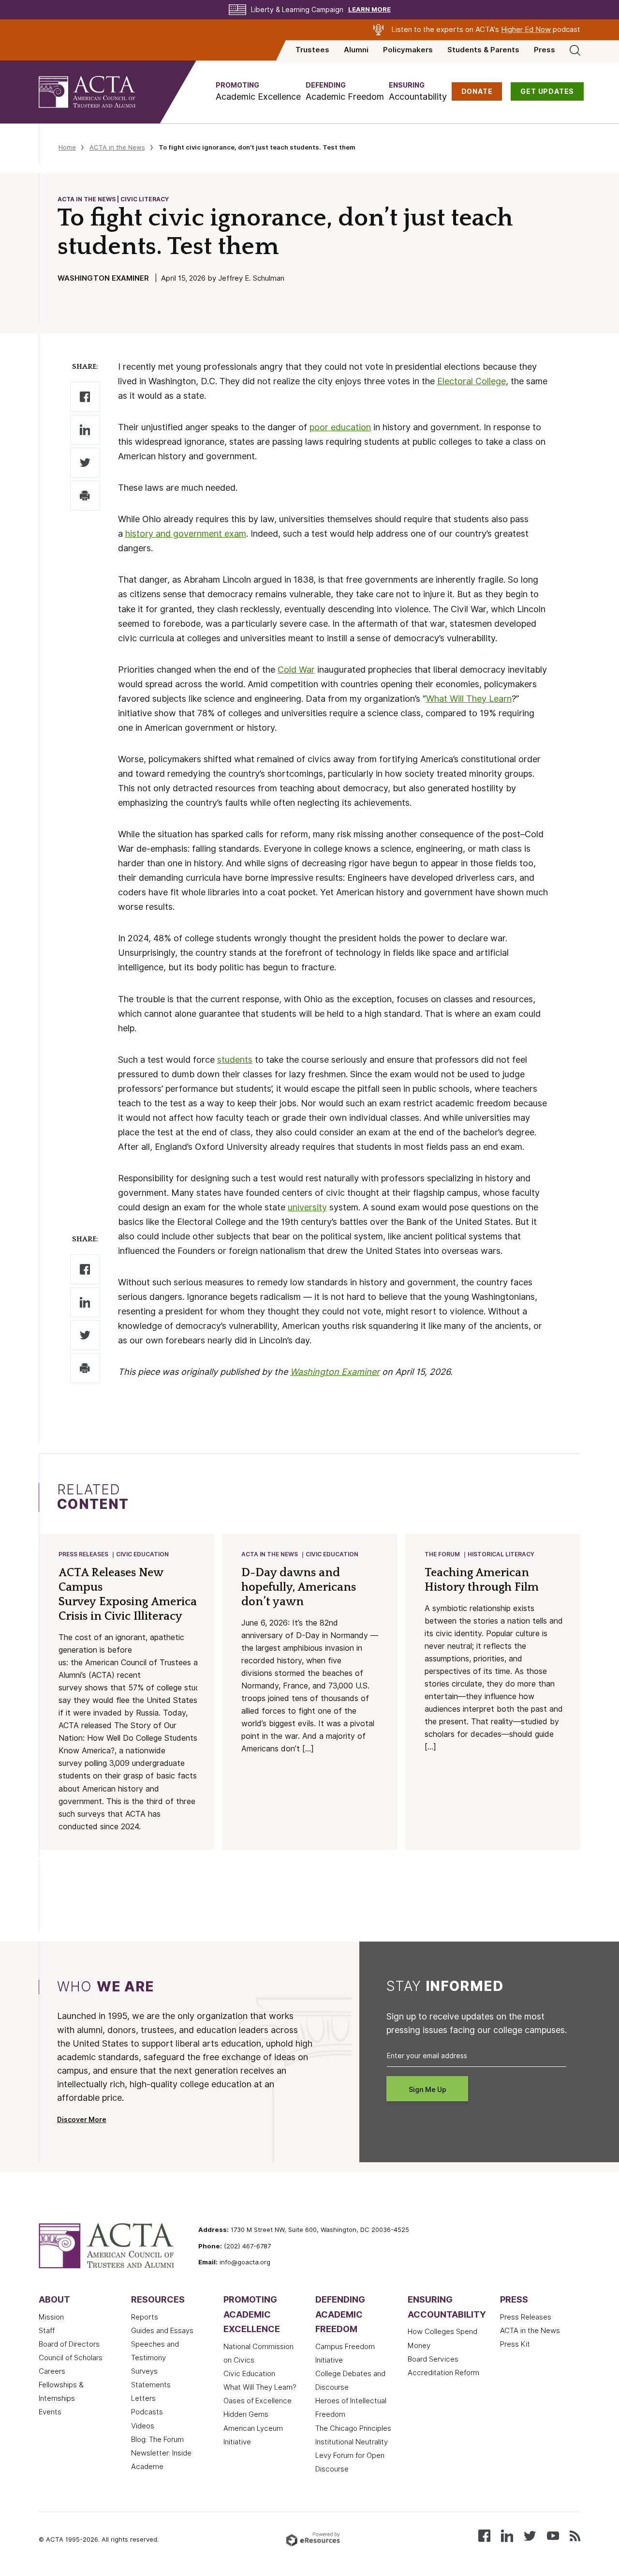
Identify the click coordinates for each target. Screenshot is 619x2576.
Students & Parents (483, 50)
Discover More (82, 2120)
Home (67, 147)
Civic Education (142, 1554)
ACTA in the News (117, 147)
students (235, 1060)
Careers (52, 2371)
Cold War (296, 670)
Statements (151, 2385)
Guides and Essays (162, 2331)
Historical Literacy (501, 1554)
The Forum (442, 1554)
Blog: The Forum (157, 2440)
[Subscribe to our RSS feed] (575, 2535)
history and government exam (186, 534)
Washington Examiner (335, 1372)
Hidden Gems (246, 2414)
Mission (51, 2317)
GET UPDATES (547, 91)
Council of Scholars (71, 2358)
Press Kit (515, 2344)
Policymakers (408, 50)
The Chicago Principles (353, 2428)
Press (545, 50)
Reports (145, 2317)
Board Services (433, 2359)
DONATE (477, 91)
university (307, 1207)
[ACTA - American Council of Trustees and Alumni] (99, 92)
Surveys (144, 2371)
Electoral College (472, 381)
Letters (143, 2398)
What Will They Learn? (260, 2387)
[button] (258, 92)
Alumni (356, 50)
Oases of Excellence (258, 2401)
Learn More (369, 9)
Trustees (312, 50)
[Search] (575, 50)
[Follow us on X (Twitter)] (530, 2535)
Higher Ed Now (526, 30)
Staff (47, 2331)
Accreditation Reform (443, 2373)
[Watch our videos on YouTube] (553, 2535)
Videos (143, 2426)
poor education (340, 427)
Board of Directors (69, 2344)
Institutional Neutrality (352, 2442)
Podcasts (147, 2412)
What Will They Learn (469, 699)
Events (50, 2412)
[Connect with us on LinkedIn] (507, 2535)
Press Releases (83, 1554)
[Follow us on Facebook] (484, 2535)
